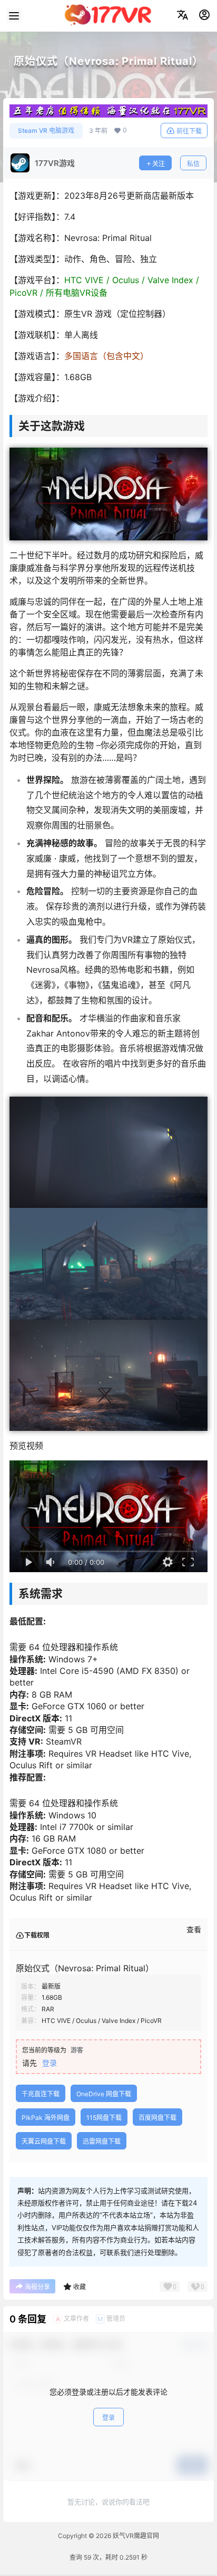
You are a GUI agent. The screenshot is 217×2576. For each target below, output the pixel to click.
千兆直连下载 (41, 2094)
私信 (193, 164)
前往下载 (189, 131)
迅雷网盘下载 (102, 2141)
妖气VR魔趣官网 (135, 2536)
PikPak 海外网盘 (46, 2118)
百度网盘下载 (157, 2118)
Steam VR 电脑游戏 (46, 130)
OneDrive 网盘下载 (104, 2094)
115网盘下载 (104, 2118)
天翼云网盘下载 (44, 2141)
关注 (159, 164)
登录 (50, 2063)
